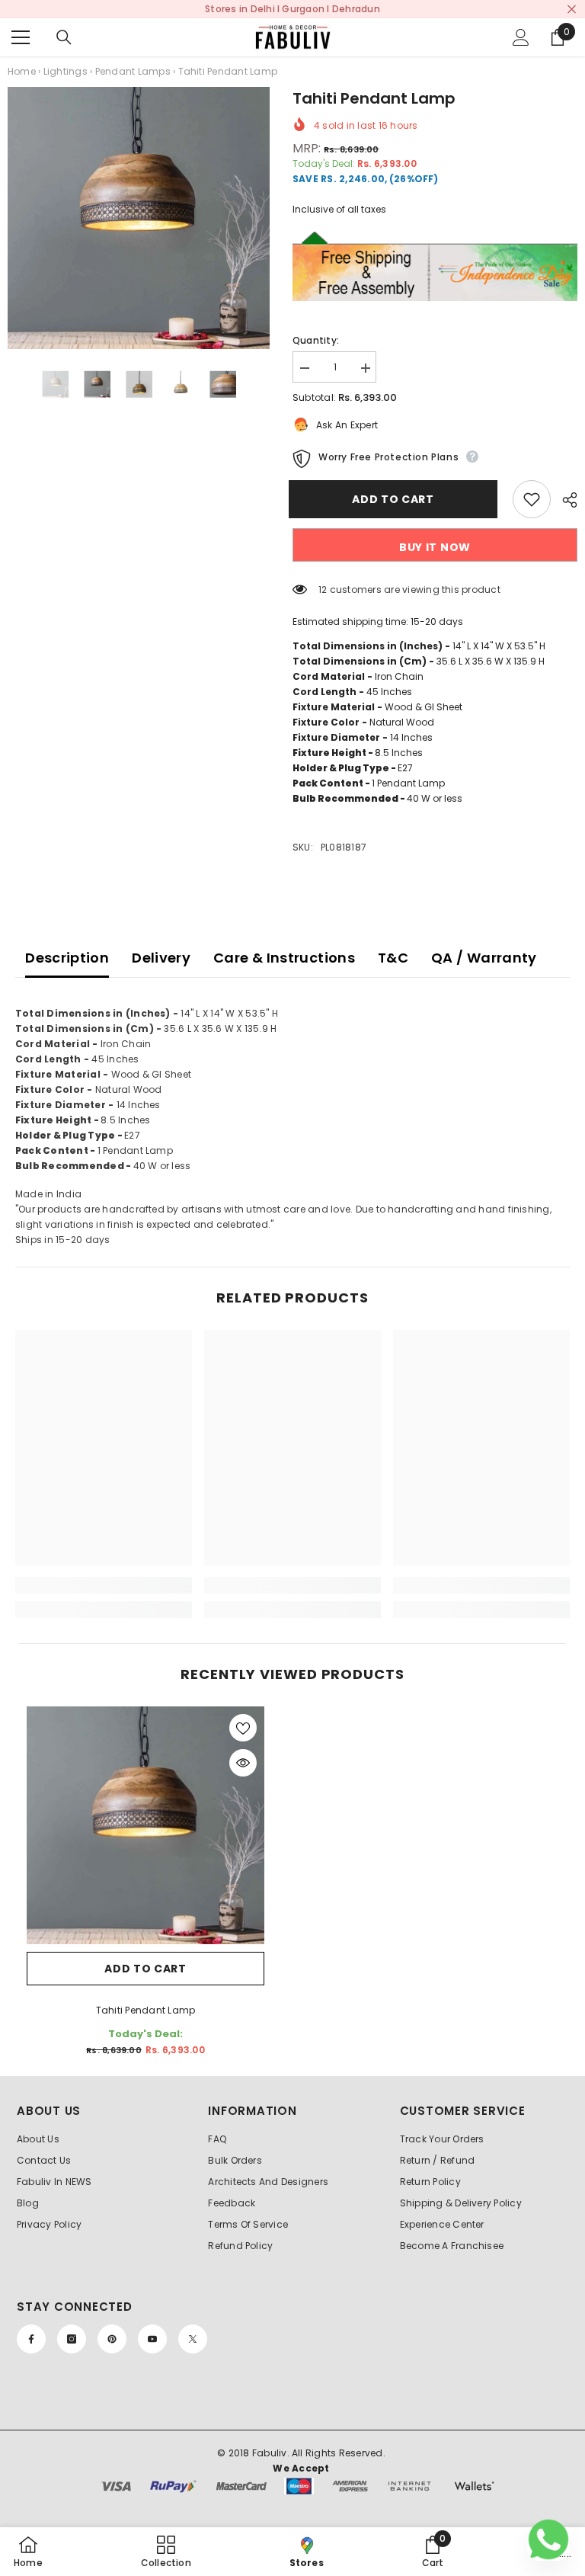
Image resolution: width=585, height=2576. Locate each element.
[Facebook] (31, 2339)
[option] (139, 218)
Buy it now (435, 547)
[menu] (21, 37)
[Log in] (521, 37)
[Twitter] (193, 2339)
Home (22, 71)
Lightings (66, 71)
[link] (104, 1585)
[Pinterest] (112, 2339)
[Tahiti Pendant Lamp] (145, 1825)
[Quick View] (243, 1763)
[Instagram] (72, 2339)
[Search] (64, 37)
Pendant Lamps (133, 71)
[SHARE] (564, 500)
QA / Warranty (484, 958)
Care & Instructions (284, 958)
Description (67, 958)
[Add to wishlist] (532, 499)
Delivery (161, 958)
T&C (393, 958)
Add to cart (397, 499)
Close (572, 10)
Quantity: (316, 340)
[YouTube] (152, 2339)
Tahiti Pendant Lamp (146, 2010)
